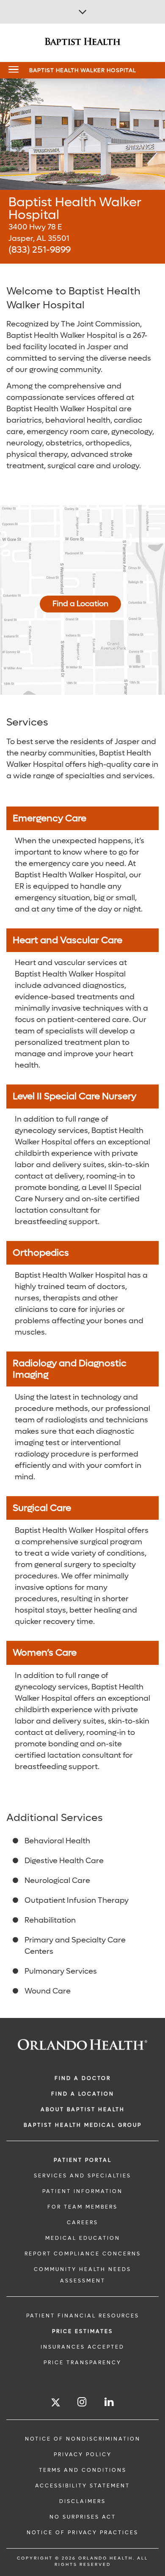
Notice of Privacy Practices (82, 2533)
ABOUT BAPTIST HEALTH (83, 2109)
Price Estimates (82, 2331)
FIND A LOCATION (83, 2094)
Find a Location (80, 604)
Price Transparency (82, 2363)
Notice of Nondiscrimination (83, 2439)
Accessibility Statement (82, 2486)
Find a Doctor (83, 2078)
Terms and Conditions (83, 2470)
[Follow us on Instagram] (82, 2402)
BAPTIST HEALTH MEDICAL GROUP (83, 2125)
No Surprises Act (83, 2517)
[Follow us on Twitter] (56, 2404)
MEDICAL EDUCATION (83, 2238)
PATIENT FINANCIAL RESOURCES (83, 2316)
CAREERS (82, 2223)
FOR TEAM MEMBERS (82, 2207)
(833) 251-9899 (40, 250)
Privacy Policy (83, 2455)
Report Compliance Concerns (83, 2254)
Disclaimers (82, 2501)
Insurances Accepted (82, 2347)
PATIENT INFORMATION (82, 2191)
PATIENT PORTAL (83, 2160)
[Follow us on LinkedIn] (110, 2402)
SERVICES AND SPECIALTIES (82, 2176)
